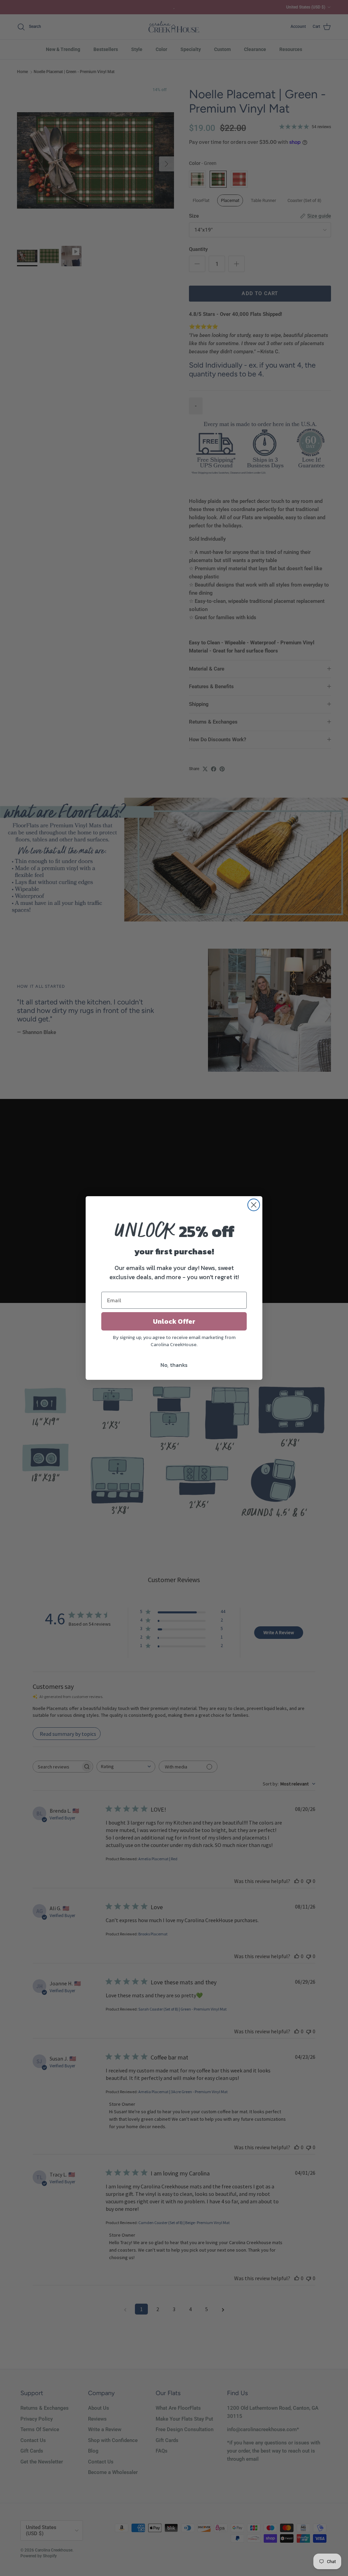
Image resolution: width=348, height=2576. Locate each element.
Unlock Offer (174, 1321)
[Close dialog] (254, 1205)
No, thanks (174, 1365)
